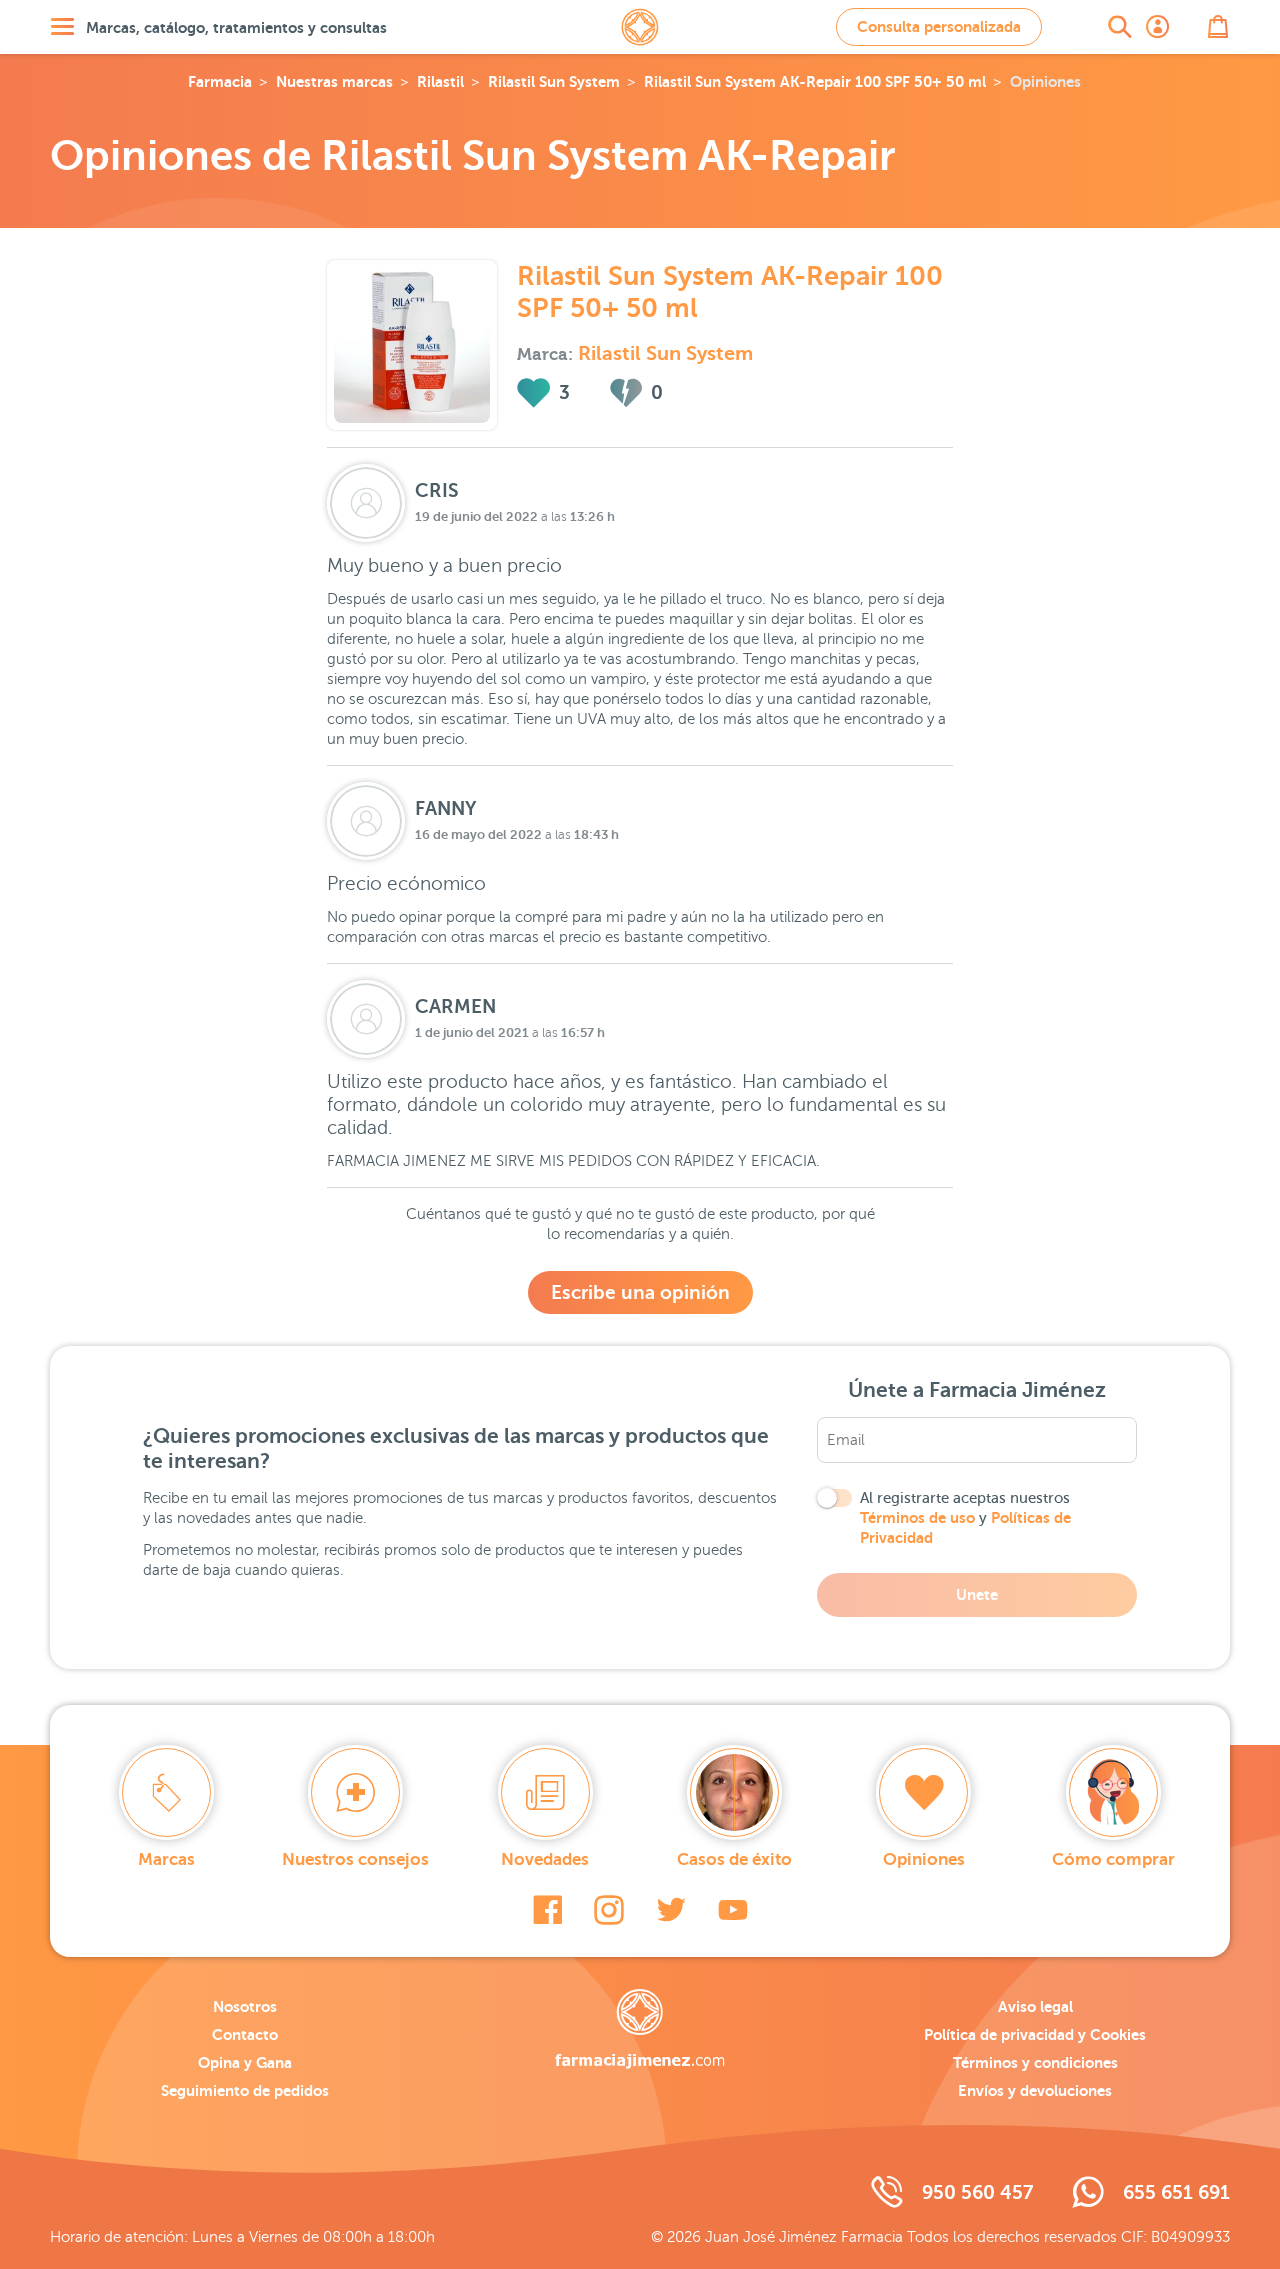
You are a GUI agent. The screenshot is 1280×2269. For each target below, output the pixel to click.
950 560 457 (977, 2192)
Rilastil (440, 81)
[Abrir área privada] (1158, 27)
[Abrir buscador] (1120, 27)
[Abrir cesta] (1218, 27)
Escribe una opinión (640, 1292)
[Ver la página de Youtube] (733, 1910)
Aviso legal (1035, 2006)
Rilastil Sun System (554, 81)
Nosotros (245, 2006)
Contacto (245, 2034)
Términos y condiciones (1035, 2062)
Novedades (545, 1859)
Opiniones (924, 1859)
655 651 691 (1176, 2192)
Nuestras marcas (334, 81)
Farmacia (220, 81)
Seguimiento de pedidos (245, 2090)
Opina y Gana (245, 2062)
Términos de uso (917, 1517)
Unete (977, 1594)
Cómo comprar (1113, 1859)
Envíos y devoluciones (1035, 2090)
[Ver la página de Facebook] (547, 1910)
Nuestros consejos (355, 1859)
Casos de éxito (734, 1859)
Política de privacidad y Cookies (1035, 2034)
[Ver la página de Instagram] (609, 1910)
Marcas (166, 1859)
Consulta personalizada (939, 26)
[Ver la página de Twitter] (671, 1910)
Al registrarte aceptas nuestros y (965, 1518)
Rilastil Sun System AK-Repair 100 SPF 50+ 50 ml (815, 81)
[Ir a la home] (639, 2029)
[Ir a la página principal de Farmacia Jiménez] (640, 27)
